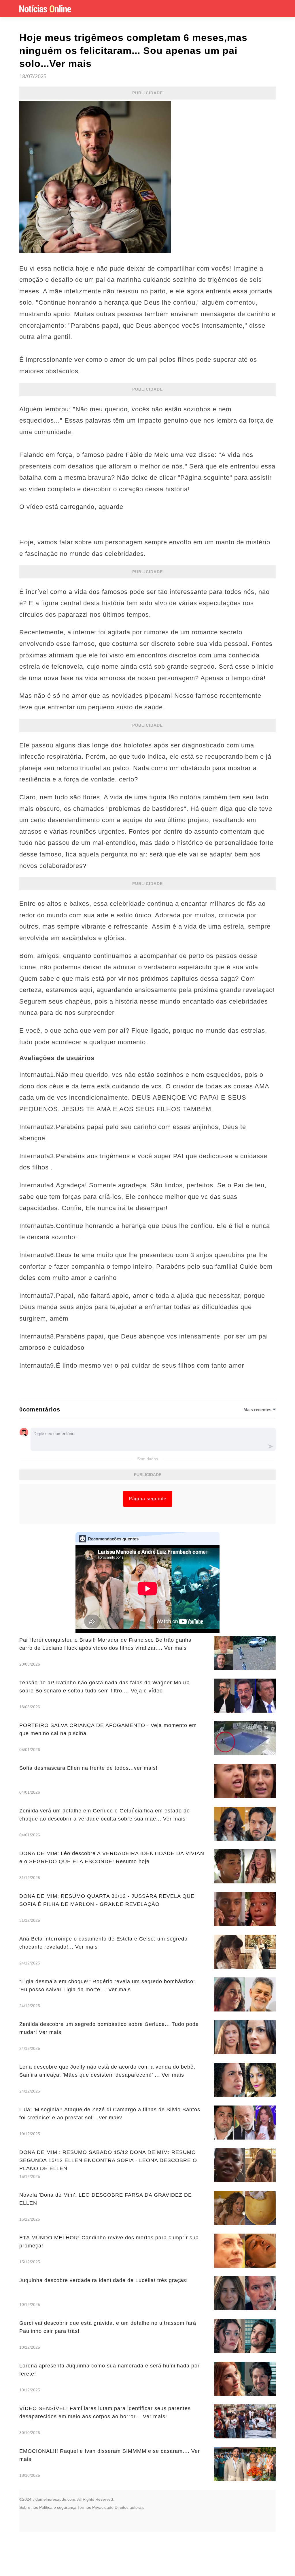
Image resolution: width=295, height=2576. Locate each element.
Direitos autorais (129, 2507)
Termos (84, 2507)
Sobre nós (29, 2507)
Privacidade (103, 2507)
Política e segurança (58, 2507)
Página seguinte (148, 1499)
